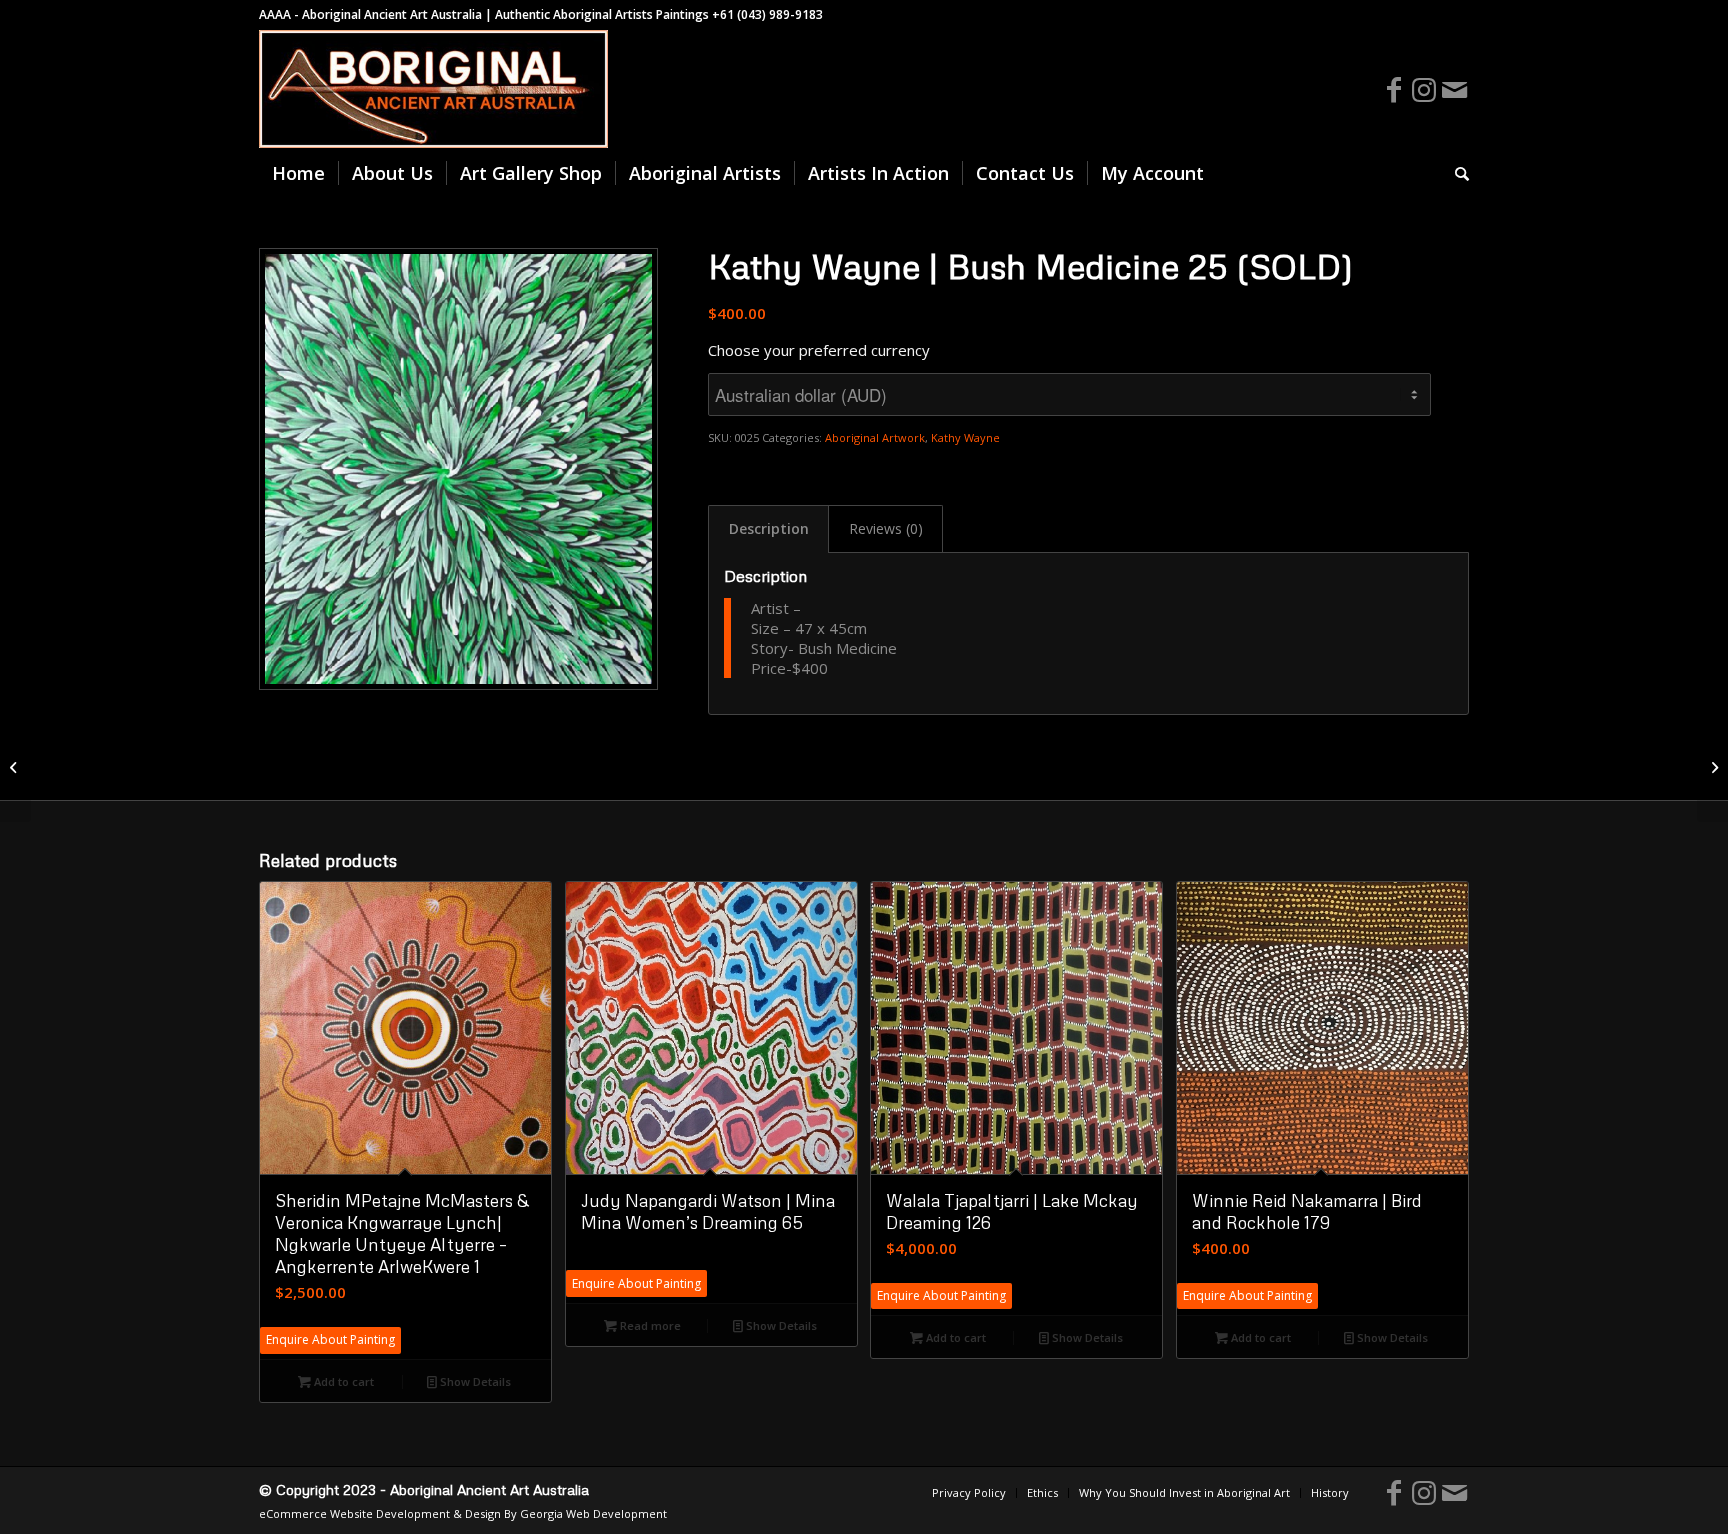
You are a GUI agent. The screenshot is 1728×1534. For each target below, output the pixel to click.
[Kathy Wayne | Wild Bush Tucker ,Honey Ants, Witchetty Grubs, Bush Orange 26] (1712, 767)
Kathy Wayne (965, 437)
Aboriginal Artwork (875, 437)
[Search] (1455, 173)
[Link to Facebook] (1394, 89)
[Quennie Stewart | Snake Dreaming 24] (15, 767)
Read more (649, 1325)
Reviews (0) (886, 528)
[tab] (768, 529)
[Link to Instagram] (1424, 89)
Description (769, 528)
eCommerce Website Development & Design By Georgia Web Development (463, 1513)
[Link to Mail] (1454, 89)
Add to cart (342, 1381)
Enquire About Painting (330, 1339)
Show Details (474, 1381)
